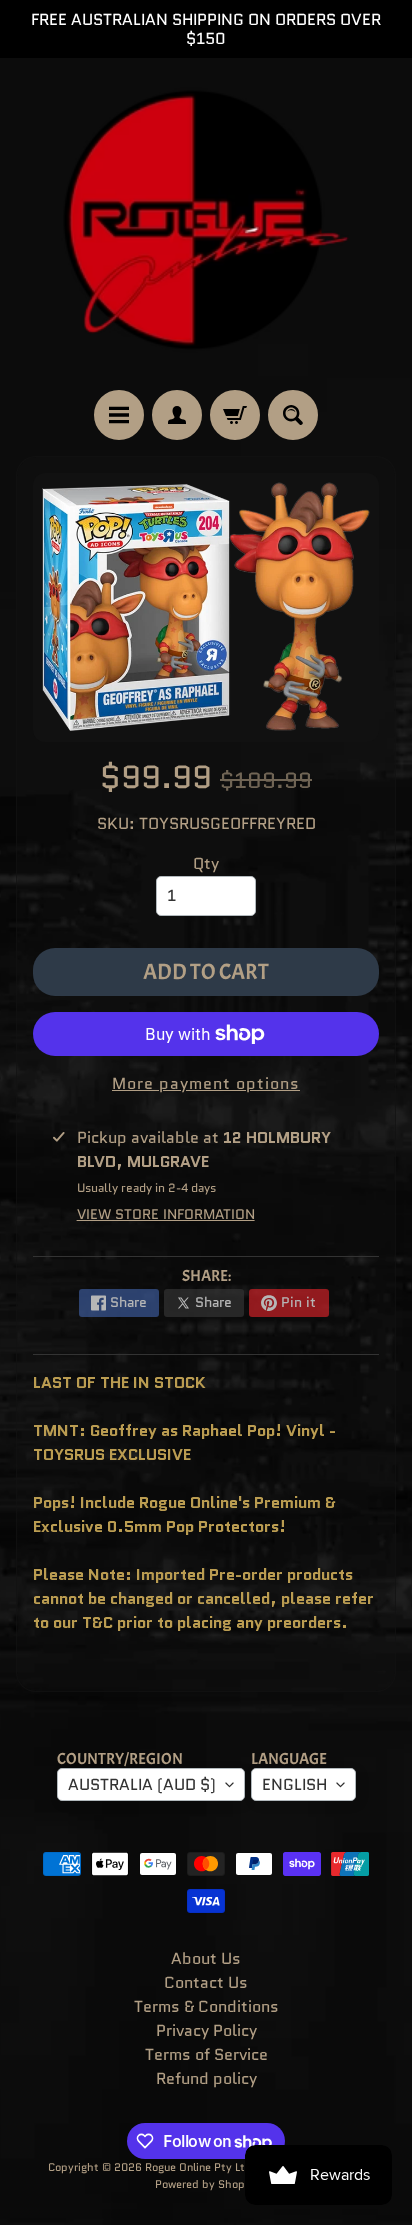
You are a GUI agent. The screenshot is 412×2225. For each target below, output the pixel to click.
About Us (206, 1958)
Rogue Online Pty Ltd (198, 2167)
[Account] (177, 415)
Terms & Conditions (206, 2006)
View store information (166, 1214)
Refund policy (206, 2078)
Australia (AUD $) (142, 1784)
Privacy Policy (206, 2030)
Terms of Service (206, 2054)
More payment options (206, 1083)
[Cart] (235, 415)
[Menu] (119, 415)
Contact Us (206, 1982)
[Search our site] (293, 415)
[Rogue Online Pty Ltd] (206, 224)
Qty (206, 863)
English (294, 1784)
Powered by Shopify (206, 2184)
